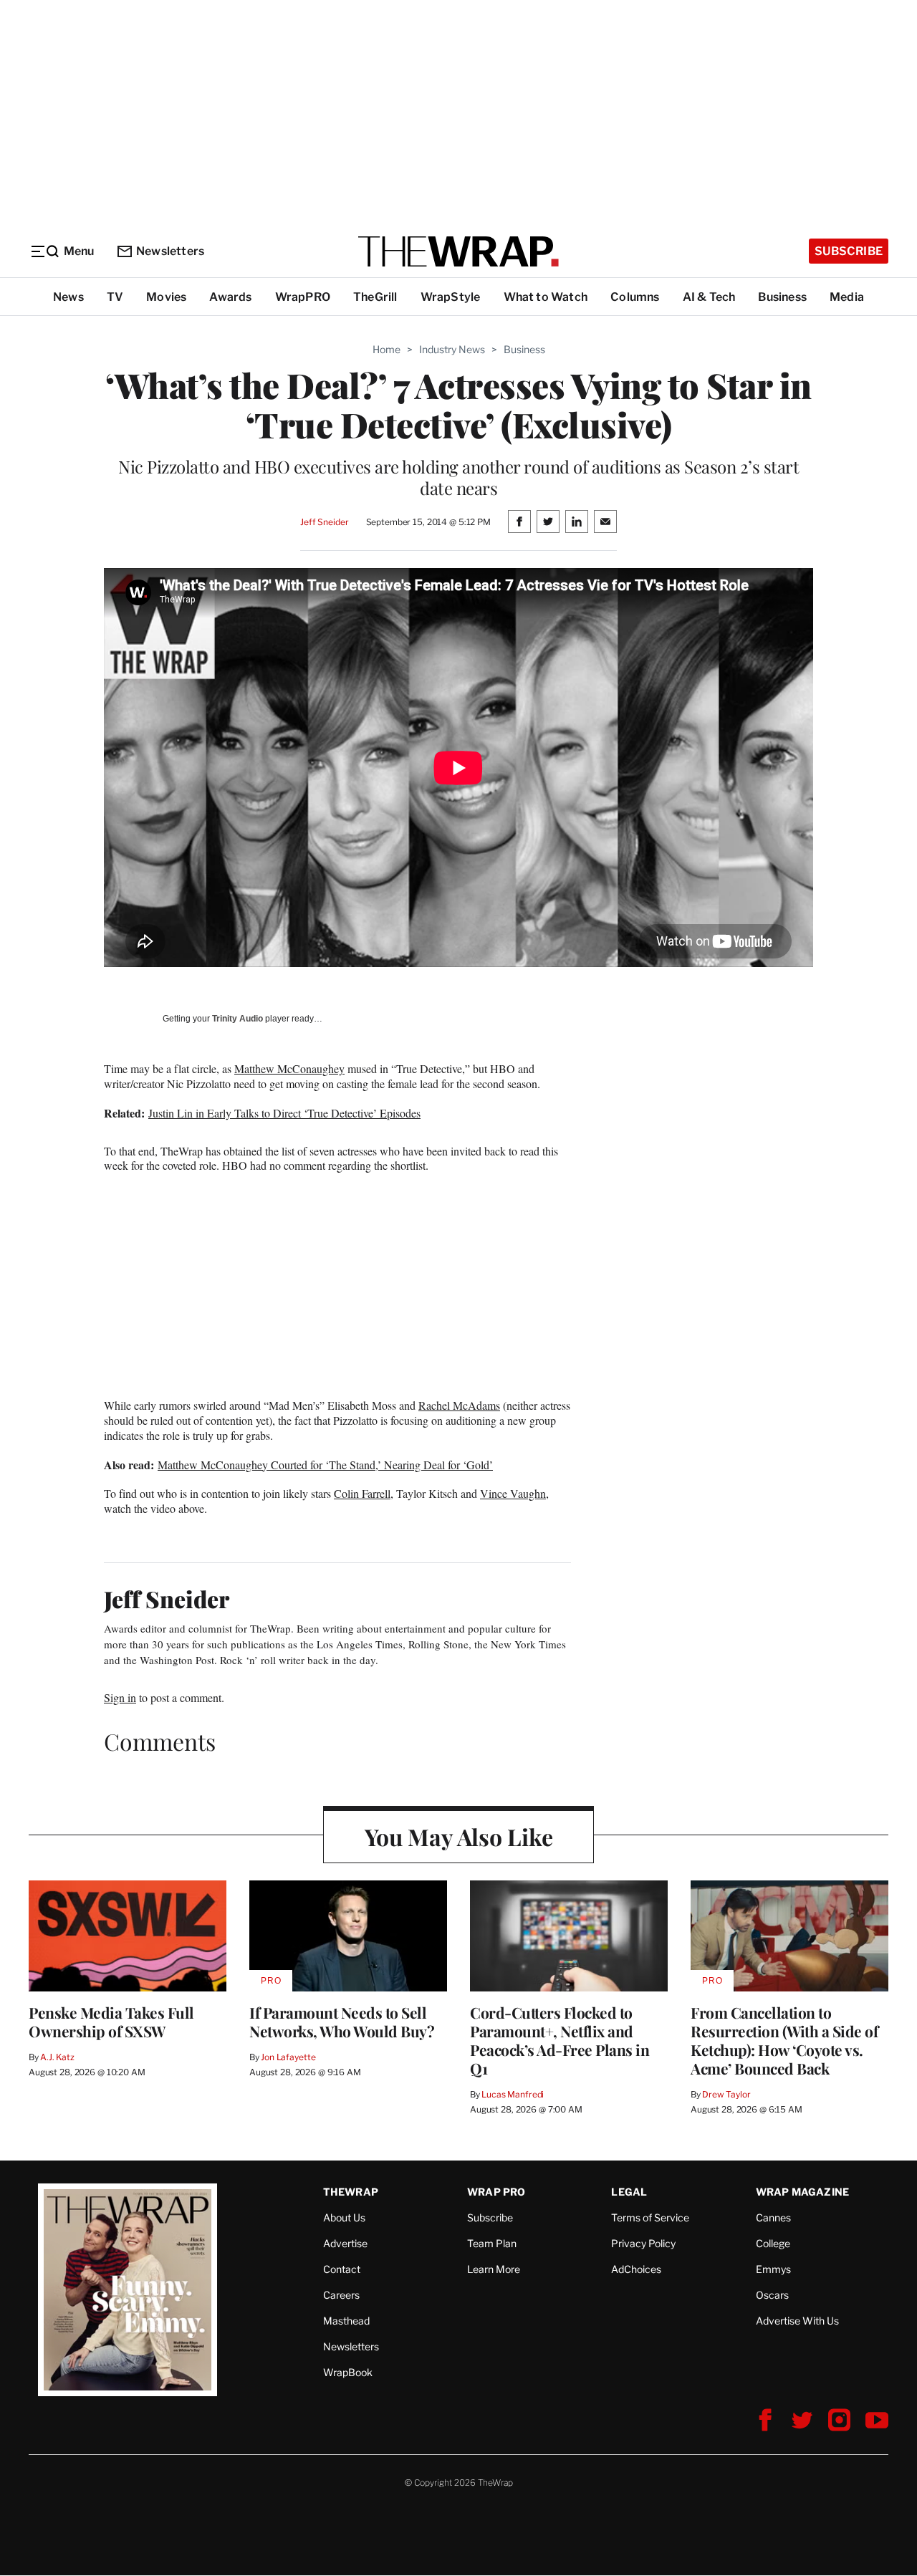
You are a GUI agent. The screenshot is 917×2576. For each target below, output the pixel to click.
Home (387, 349)
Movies (166, 297)
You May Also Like (459, 1836)
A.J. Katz (57, 2057)
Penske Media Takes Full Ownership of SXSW (111, 2022)
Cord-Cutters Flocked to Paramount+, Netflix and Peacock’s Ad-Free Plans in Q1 (560, 2040)
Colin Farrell (362, 1493)
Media (847, 297)
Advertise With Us (797, 2321)
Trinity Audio (237, 1019)
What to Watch (546, 297)
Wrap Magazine (803, 2192)
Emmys (773, 2269)
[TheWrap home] (458, 251)
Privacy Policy (643, 2243)
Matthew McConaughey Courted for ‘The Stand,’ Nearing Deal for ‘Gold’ (325, 1465)
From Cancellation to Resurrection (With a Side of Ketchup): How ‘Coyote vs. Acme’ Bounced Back (784, 2040)
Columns (635, 297)
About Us (344, 2217)
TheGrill (375, 297)
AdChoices (636, 2269)
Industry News (452, 349)
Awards (230, 297)
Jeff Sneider (324, 522)
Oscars (772, 2295)
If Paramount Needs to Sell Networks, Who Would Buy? (342, 2022)
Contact (342, 2269)
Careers (341, 2295)
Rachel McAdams (459, 1405)
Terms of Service (650, 2217)
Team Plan (492, 2243)
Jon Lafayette (288, 2057)
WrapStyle (451, 297)
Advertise (345, 2243)
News (68, 297)
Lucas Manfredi (513, 2094)
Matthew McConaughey (289, 1068)
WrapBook (348, 2372)
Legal (629, 2192)
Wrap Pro (496, 2192)
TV (115, 297)
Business (782, 297)
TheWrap (351, 2192)
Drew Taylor (726, 2094)
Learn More (494, 2269)
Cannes (773, 2217)
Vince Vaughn (513, 1493)
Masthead (346, 2321)
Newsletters (170, 251)
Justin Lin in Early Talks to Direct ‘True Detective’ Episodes (284, 1113)
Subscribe (849, 251)
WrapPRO (303, 297)
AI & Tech (709, 297)
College (773, 2243)
